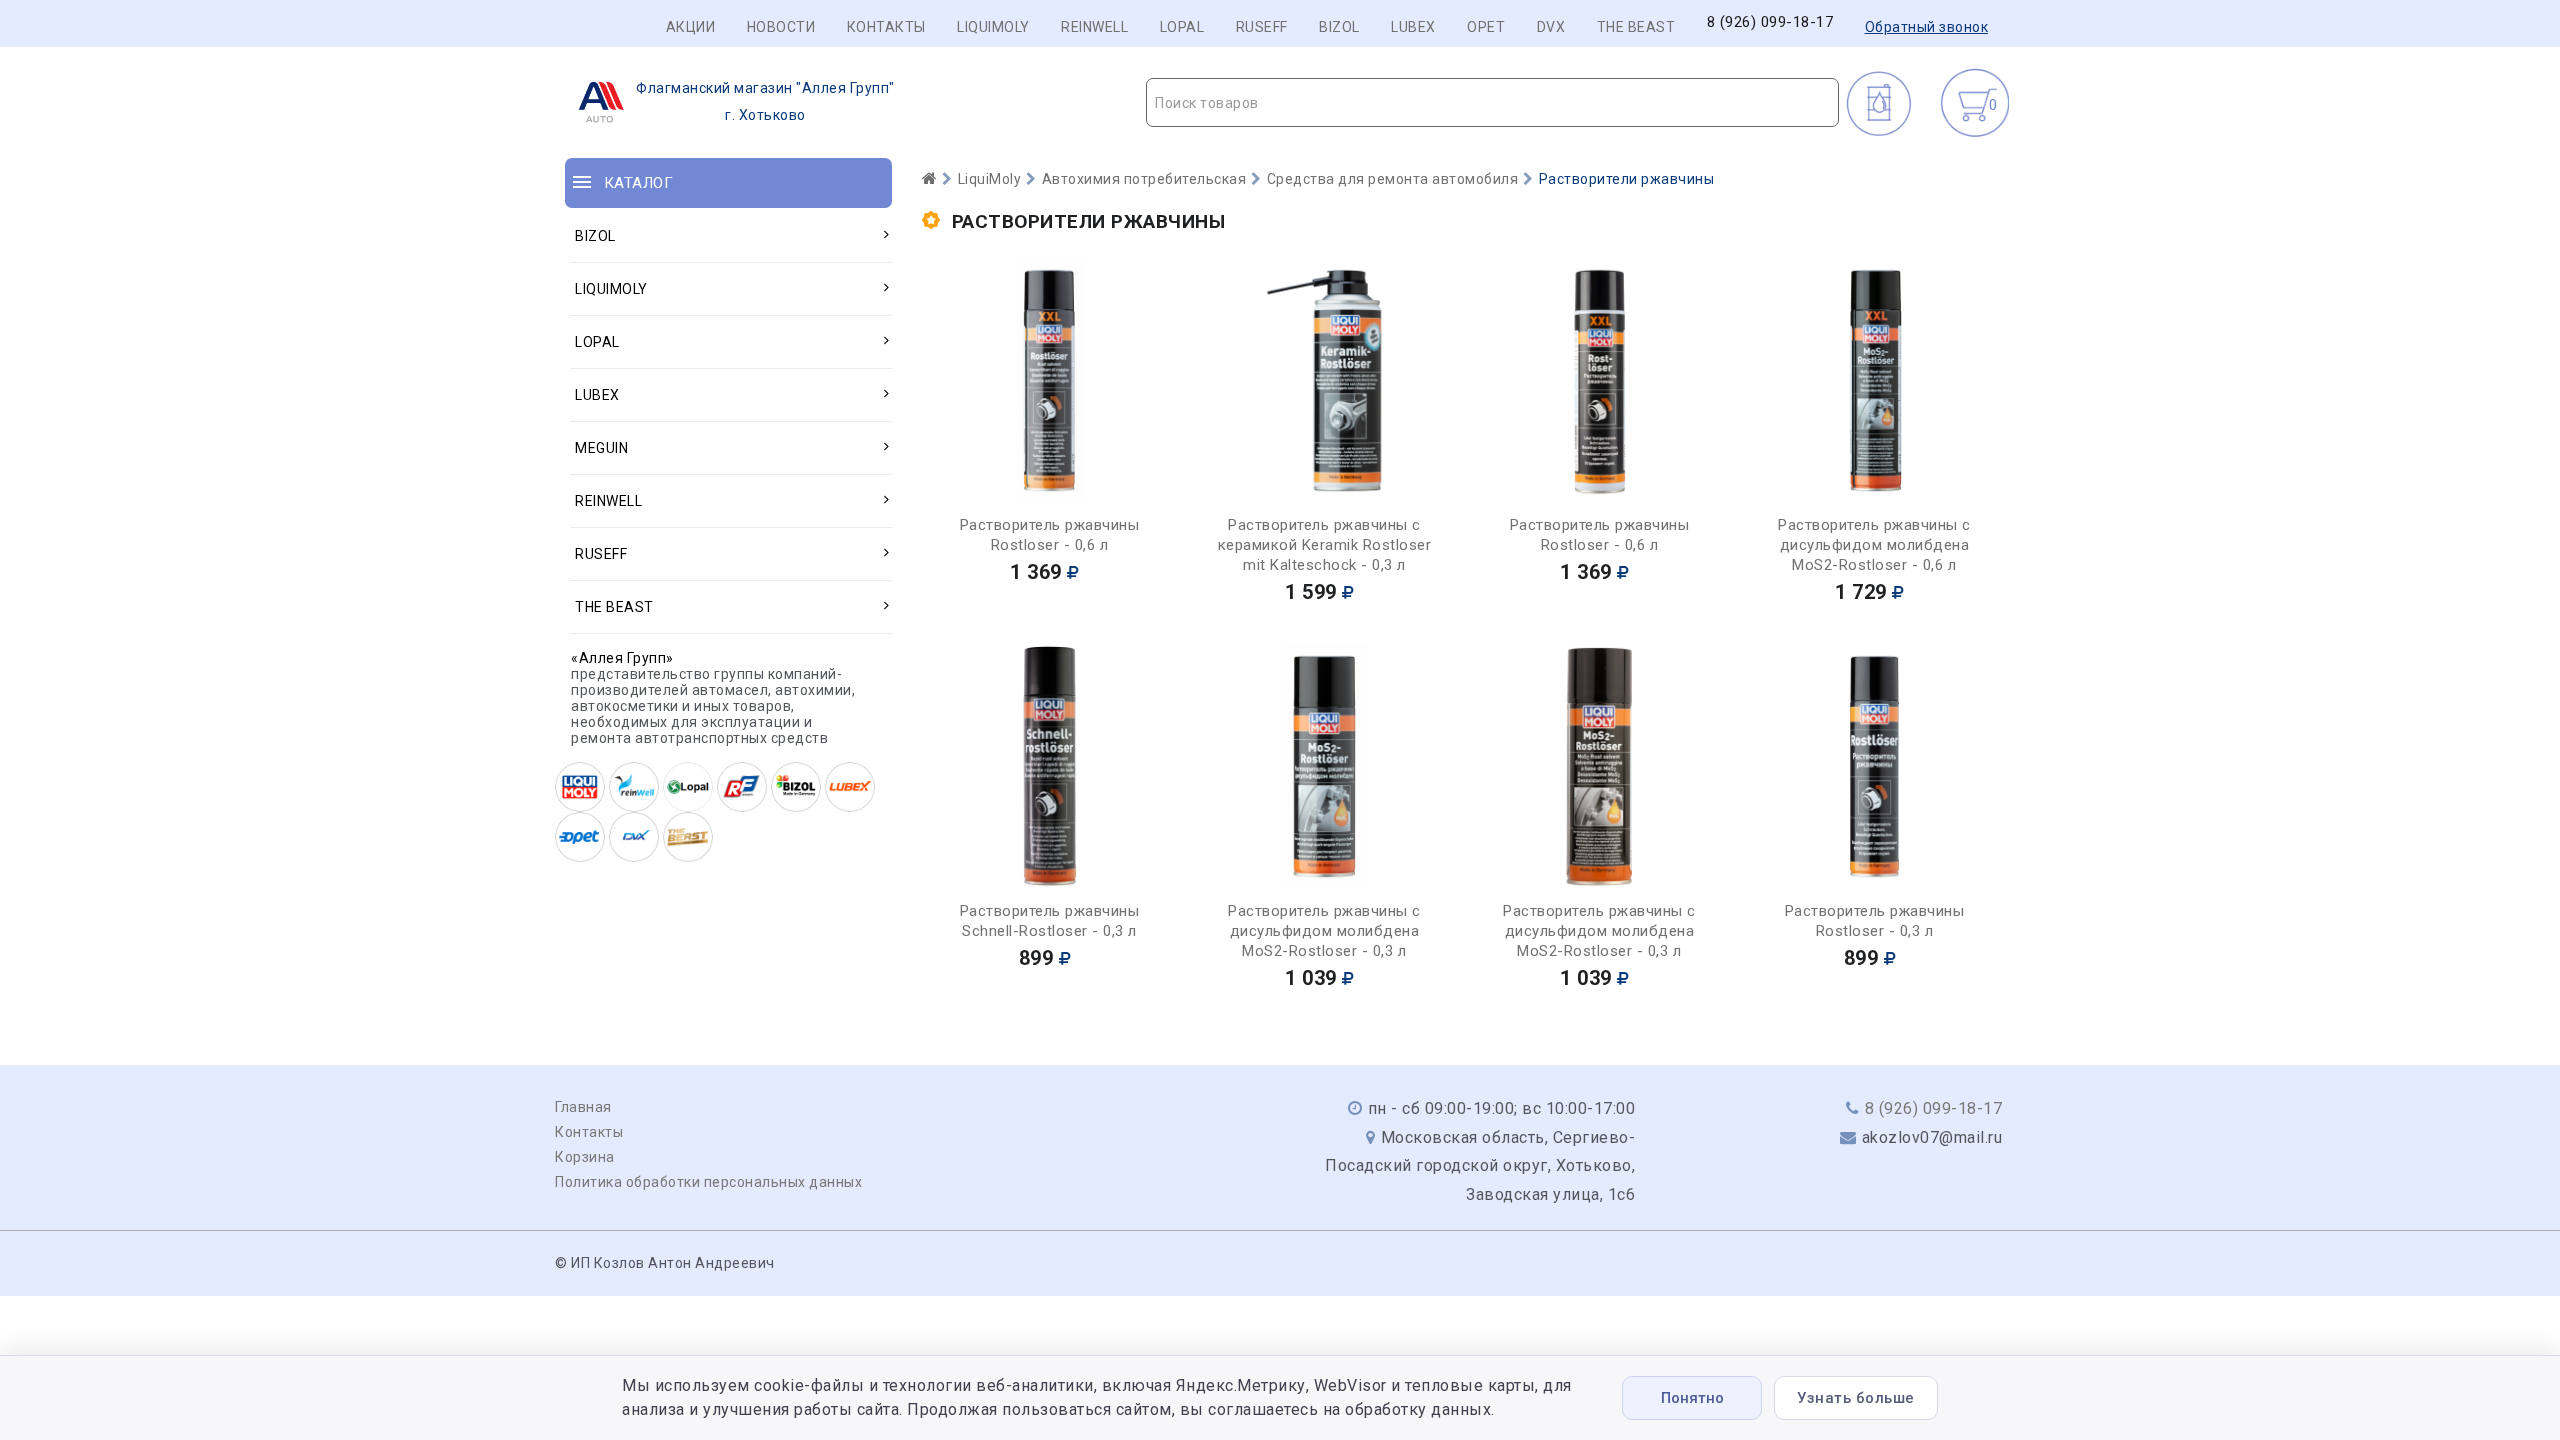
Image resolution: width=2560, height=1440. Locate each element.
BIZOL (1339, 27)
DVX (1551, 27)
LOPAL (1182, 27)
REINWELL (1094, 27)
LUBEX (1413, 27)
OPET (1486, 27)
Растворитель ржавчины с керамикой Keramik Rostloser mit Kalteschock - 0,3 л (1325, 545)
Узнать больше (1856, 1398)
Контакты (886, 27)
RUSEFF (1262, 27)
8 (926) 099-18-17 (1770, 22)
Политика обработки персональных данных (708, 1182)
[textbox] (1492, 103)
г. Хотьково (765, 101)
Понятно (1692, 1398)
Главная (583, 1107)
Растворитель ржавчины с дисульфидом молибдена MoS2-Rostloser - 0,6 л (1874, 545)
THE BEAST (1636, 27)
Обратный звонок (1927, 27)
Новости (781, 27)
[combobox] (1492, 102)
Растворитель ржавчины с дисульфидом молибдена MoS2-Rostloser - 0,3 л (1324, 931)
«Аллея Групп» (622, 658)
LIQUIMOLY (993, 27)
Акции (691, 27)
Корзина (585, 1157)
